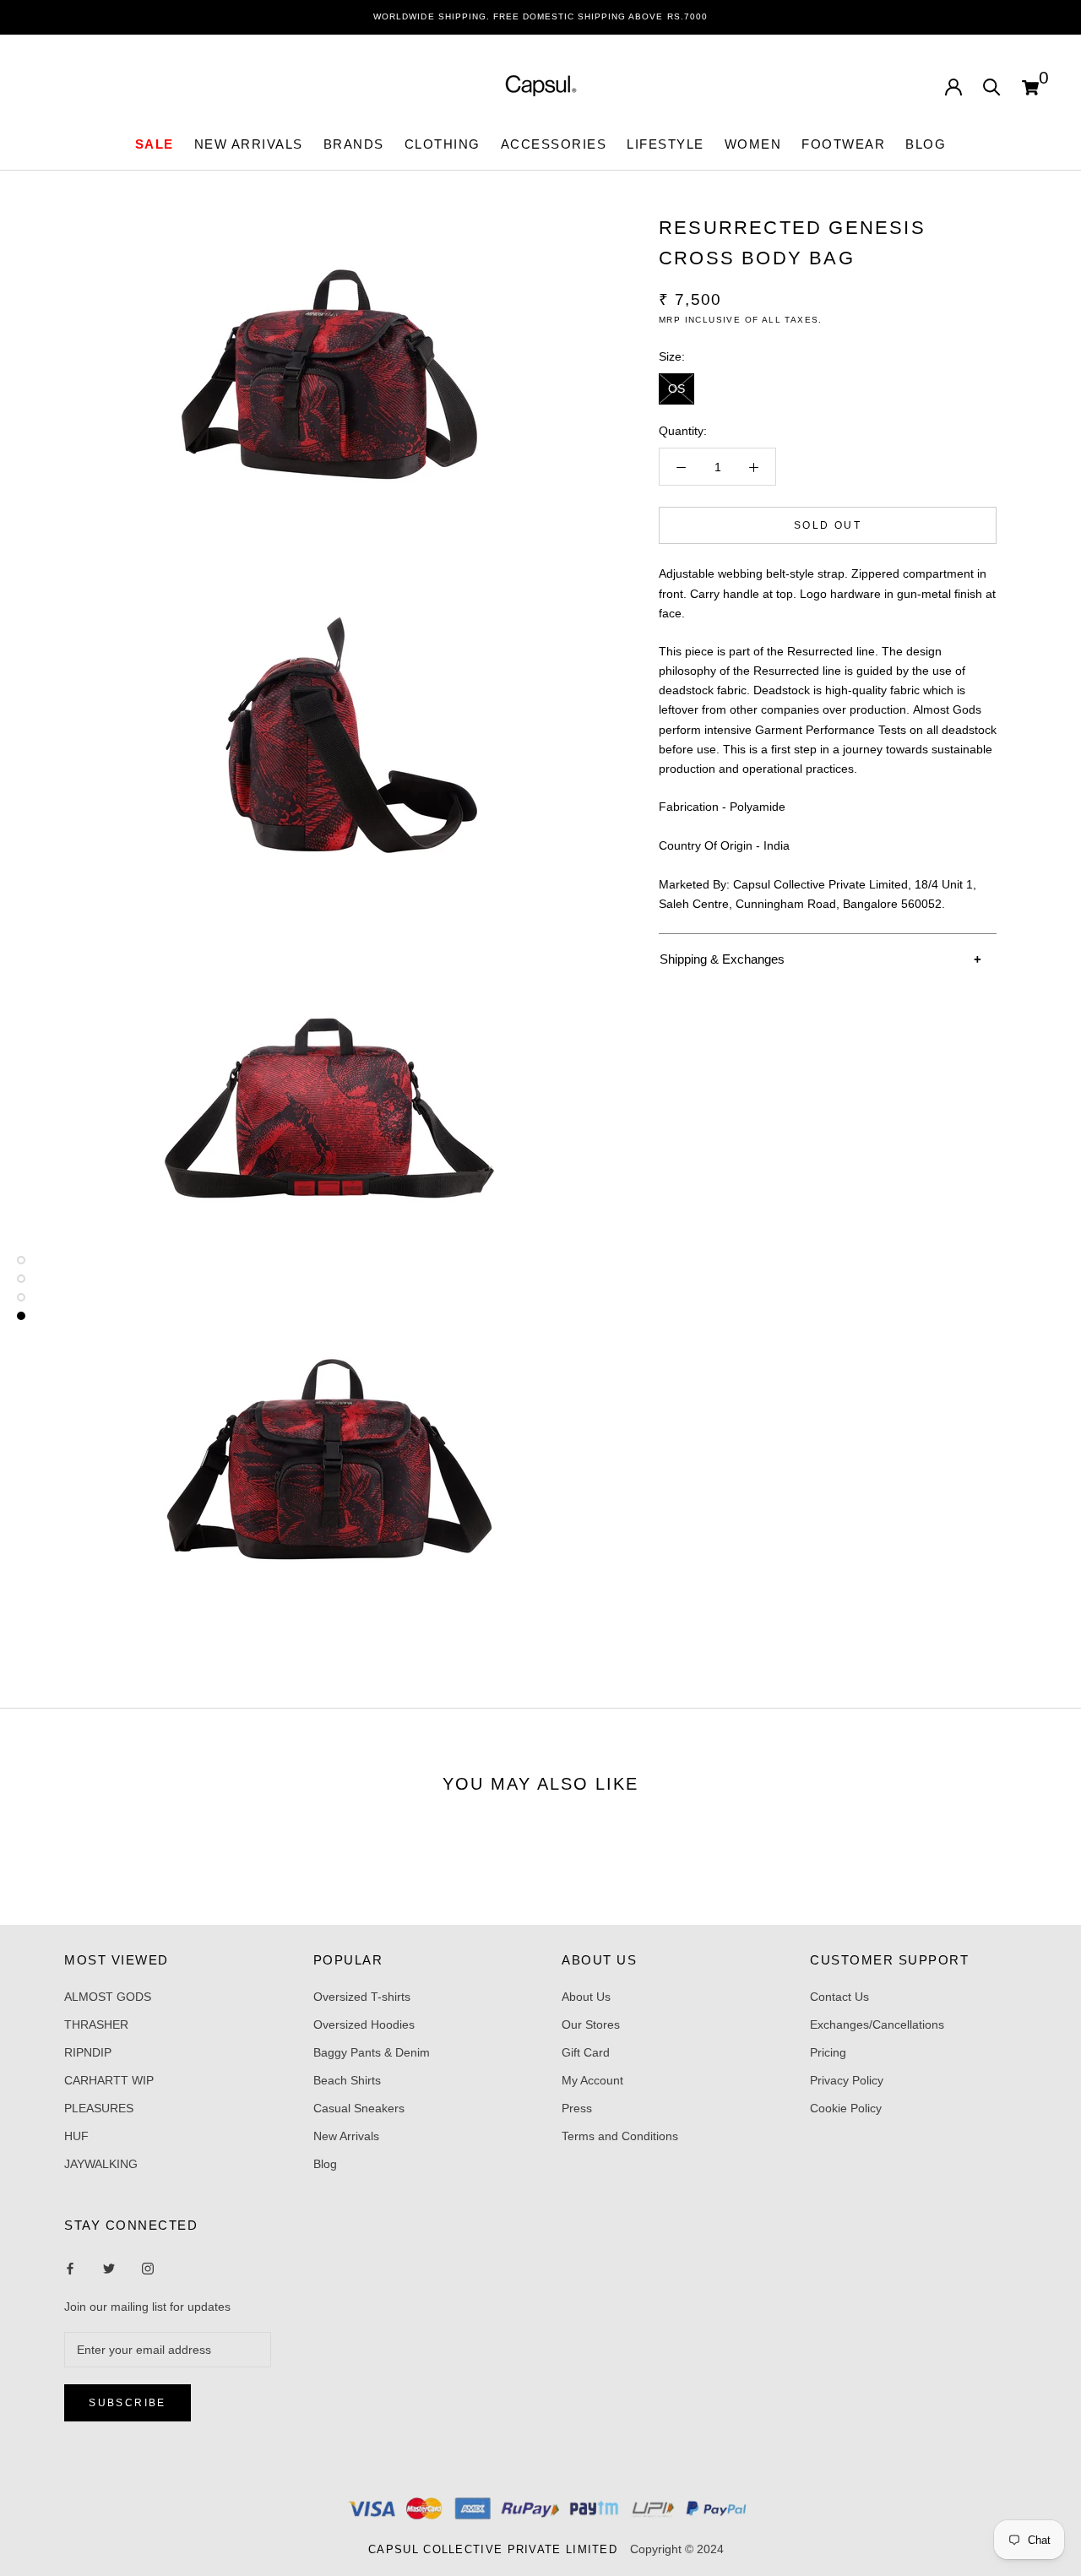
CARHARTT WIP (109, 2080)
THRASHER (96, 2024)
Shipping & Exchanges (722, 959)
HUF (76, 2136)
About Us (586, 1997)
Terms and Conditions (620, 2136)
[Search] (992, 86)
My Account (592, 2080)
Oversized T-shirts (362, 1997)
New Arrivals (346, 2136)
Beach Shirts (347, 2080)
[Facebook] (70, 2268)
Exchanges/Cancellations (877, 2024)
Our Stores (591, 2024)
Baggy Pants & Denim (372, 2052)
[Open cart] (1030, 85)
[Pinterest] (148, 2268)
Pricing (828, 2052)
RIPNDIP (88, 2052)
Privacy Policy (847, 2080)
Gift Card (586, 2052)
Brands (354, 144)
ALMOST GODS (108, 1997)
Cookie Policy (846, 2108)
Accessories (554, 144)
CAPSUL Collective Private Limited (497, 2549)
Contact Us (839, 1997)
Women (753, 144)
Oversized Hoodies (364, 2024)
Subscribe (128, 2403)
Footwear (843, 144)
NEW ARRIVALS (249, 144)
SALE (155, 144)
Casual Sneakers (359, 2108)
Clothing (443, 144)
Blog (926, 144)
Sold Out (828, 526)
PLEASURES (99, 2108)
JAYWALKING (101, 2164)
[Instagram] (109, 2268)
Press (577, 2108)
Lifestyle (665, 144)
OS (676, 389)
